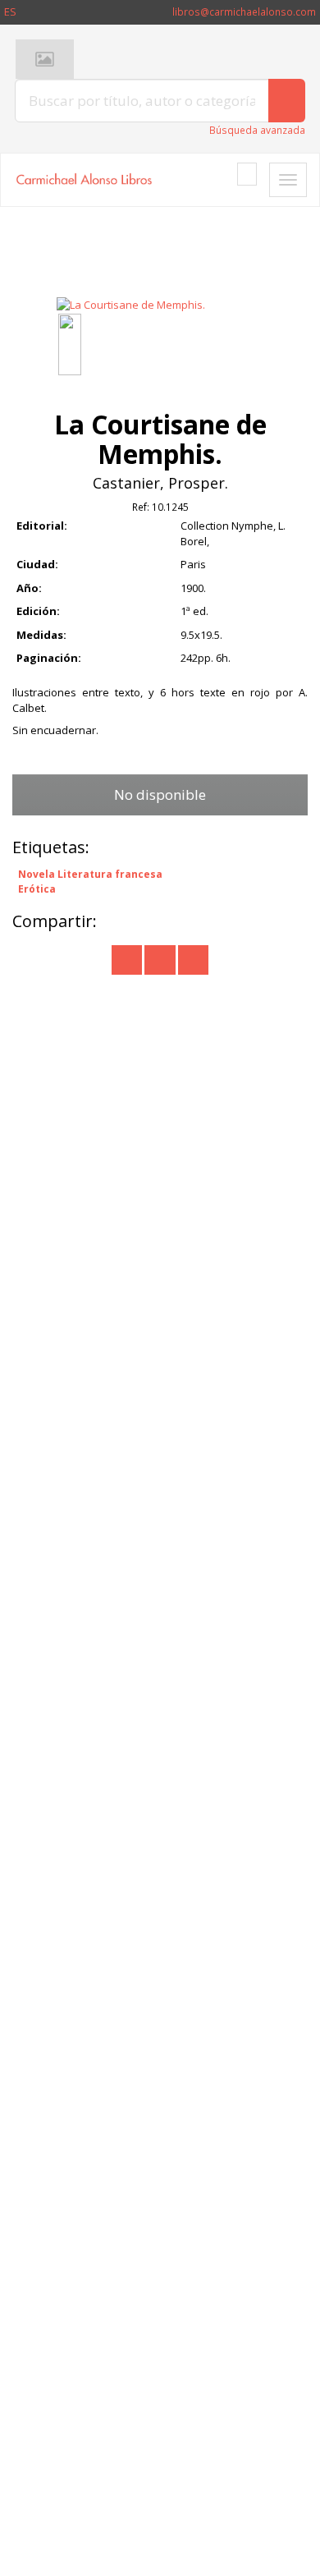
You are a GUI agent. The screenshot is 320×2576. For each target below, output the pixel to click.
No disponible (160, 794)
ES (10, 11)
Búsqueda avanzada (257, 130)
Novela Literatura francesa (90, 875)
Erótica (37, 889)
